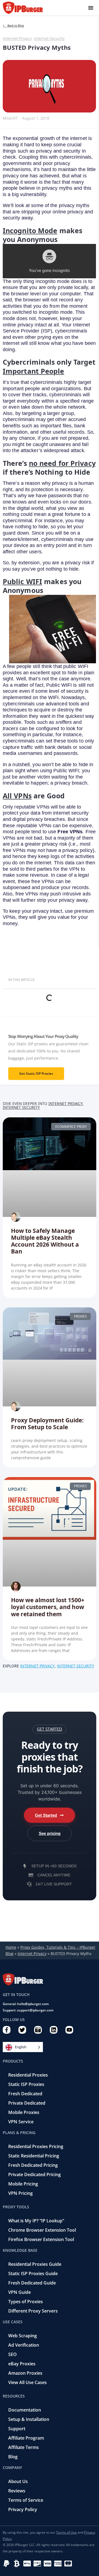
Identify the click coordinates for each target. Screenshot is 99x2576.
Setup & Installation (29, 2419)
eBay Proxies (22, 2364)
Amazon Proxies (25, 2373)
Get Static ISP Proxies (36, 1073)
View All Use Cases (28, 2382)
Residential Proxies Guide (35, 2264)
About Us (18, 2481)
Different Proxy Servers (33, 2311)
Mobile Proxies (24, 2112)
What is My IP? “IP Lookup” (36, 2221)
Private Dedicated (27, 2103)
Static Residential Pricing (34, 2156)
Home (11, 1947)
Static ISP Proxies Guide (33, 2273)
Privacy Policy (23, 2509)
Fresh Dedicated (25, 2094)
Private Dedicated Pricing (35, 2174)
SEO (13, 2354)
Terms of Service (26, 2500)
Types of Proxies (26, 2302)
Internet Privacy (17, 38)
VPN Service (21, 2122)
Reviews (17, 2491)
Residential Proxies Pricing (36, 2146)
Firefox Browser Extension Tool (41, 2239)
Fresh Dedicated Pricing (33, 2165)
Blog (13, 2457)
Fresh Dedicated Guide (32, 2283)
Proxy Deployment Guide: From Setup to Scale (47, 1423)
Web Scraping (23, 2336)
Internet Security (49, 38)
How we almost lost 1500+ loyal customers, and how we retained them (48, 1607)
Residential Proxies (28, 2075)
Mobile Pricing (23, 2184)
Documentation (25, 2410)
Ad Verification (24, 2345)
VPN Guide (20, 2292)
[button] (50, 1729)
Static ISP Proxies (26, 2084)
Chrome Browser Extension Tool (42, 2230)
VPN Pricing (20, 2193)
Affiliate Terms (24, 2447)
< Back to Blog (13, 25)
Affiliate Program (26, 2438)
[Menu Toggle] (91, 8)
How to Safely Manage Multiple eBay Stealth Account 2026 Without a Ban (45, 1241)
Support (17, 2429)
